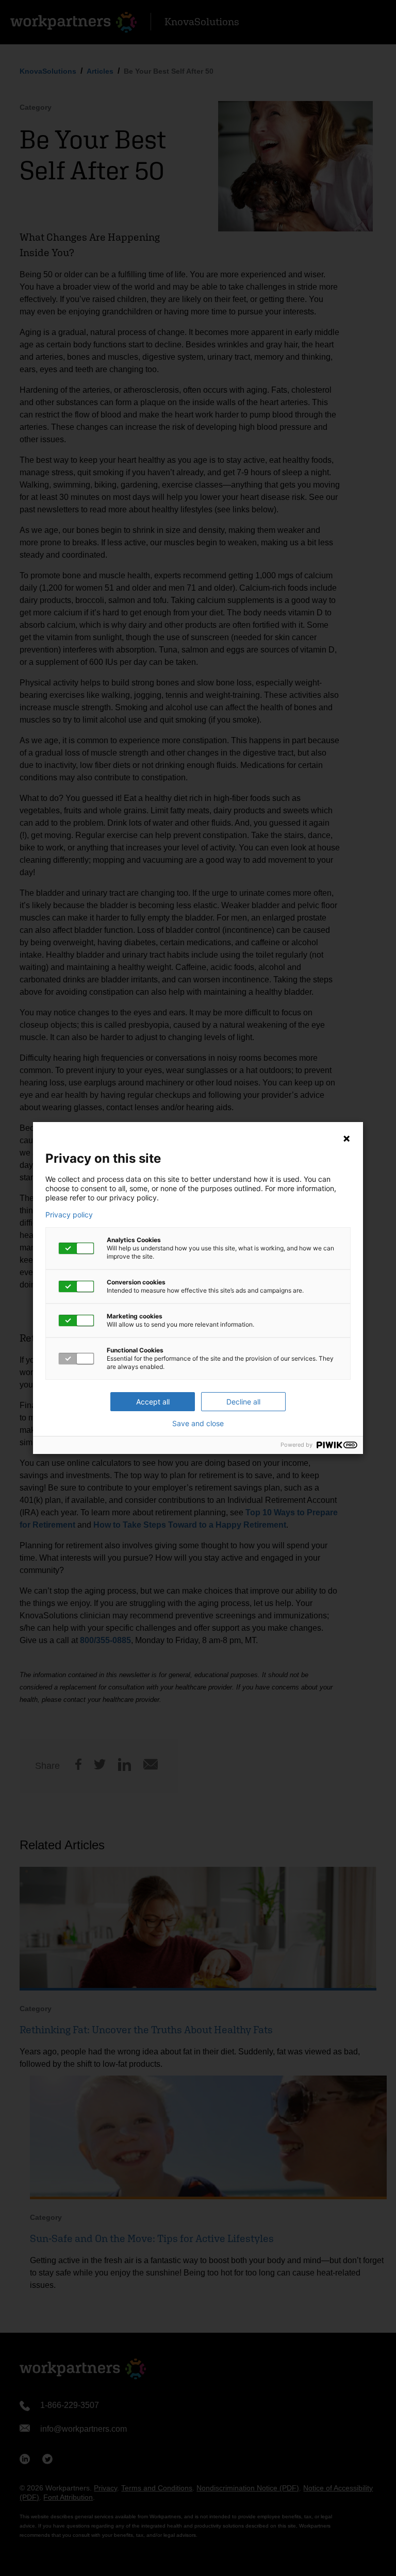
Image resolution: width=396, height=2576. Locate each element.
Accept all (153, 1402)
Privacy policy (69, 1215)
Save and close (198, 1424)
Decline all (243, 1402)
